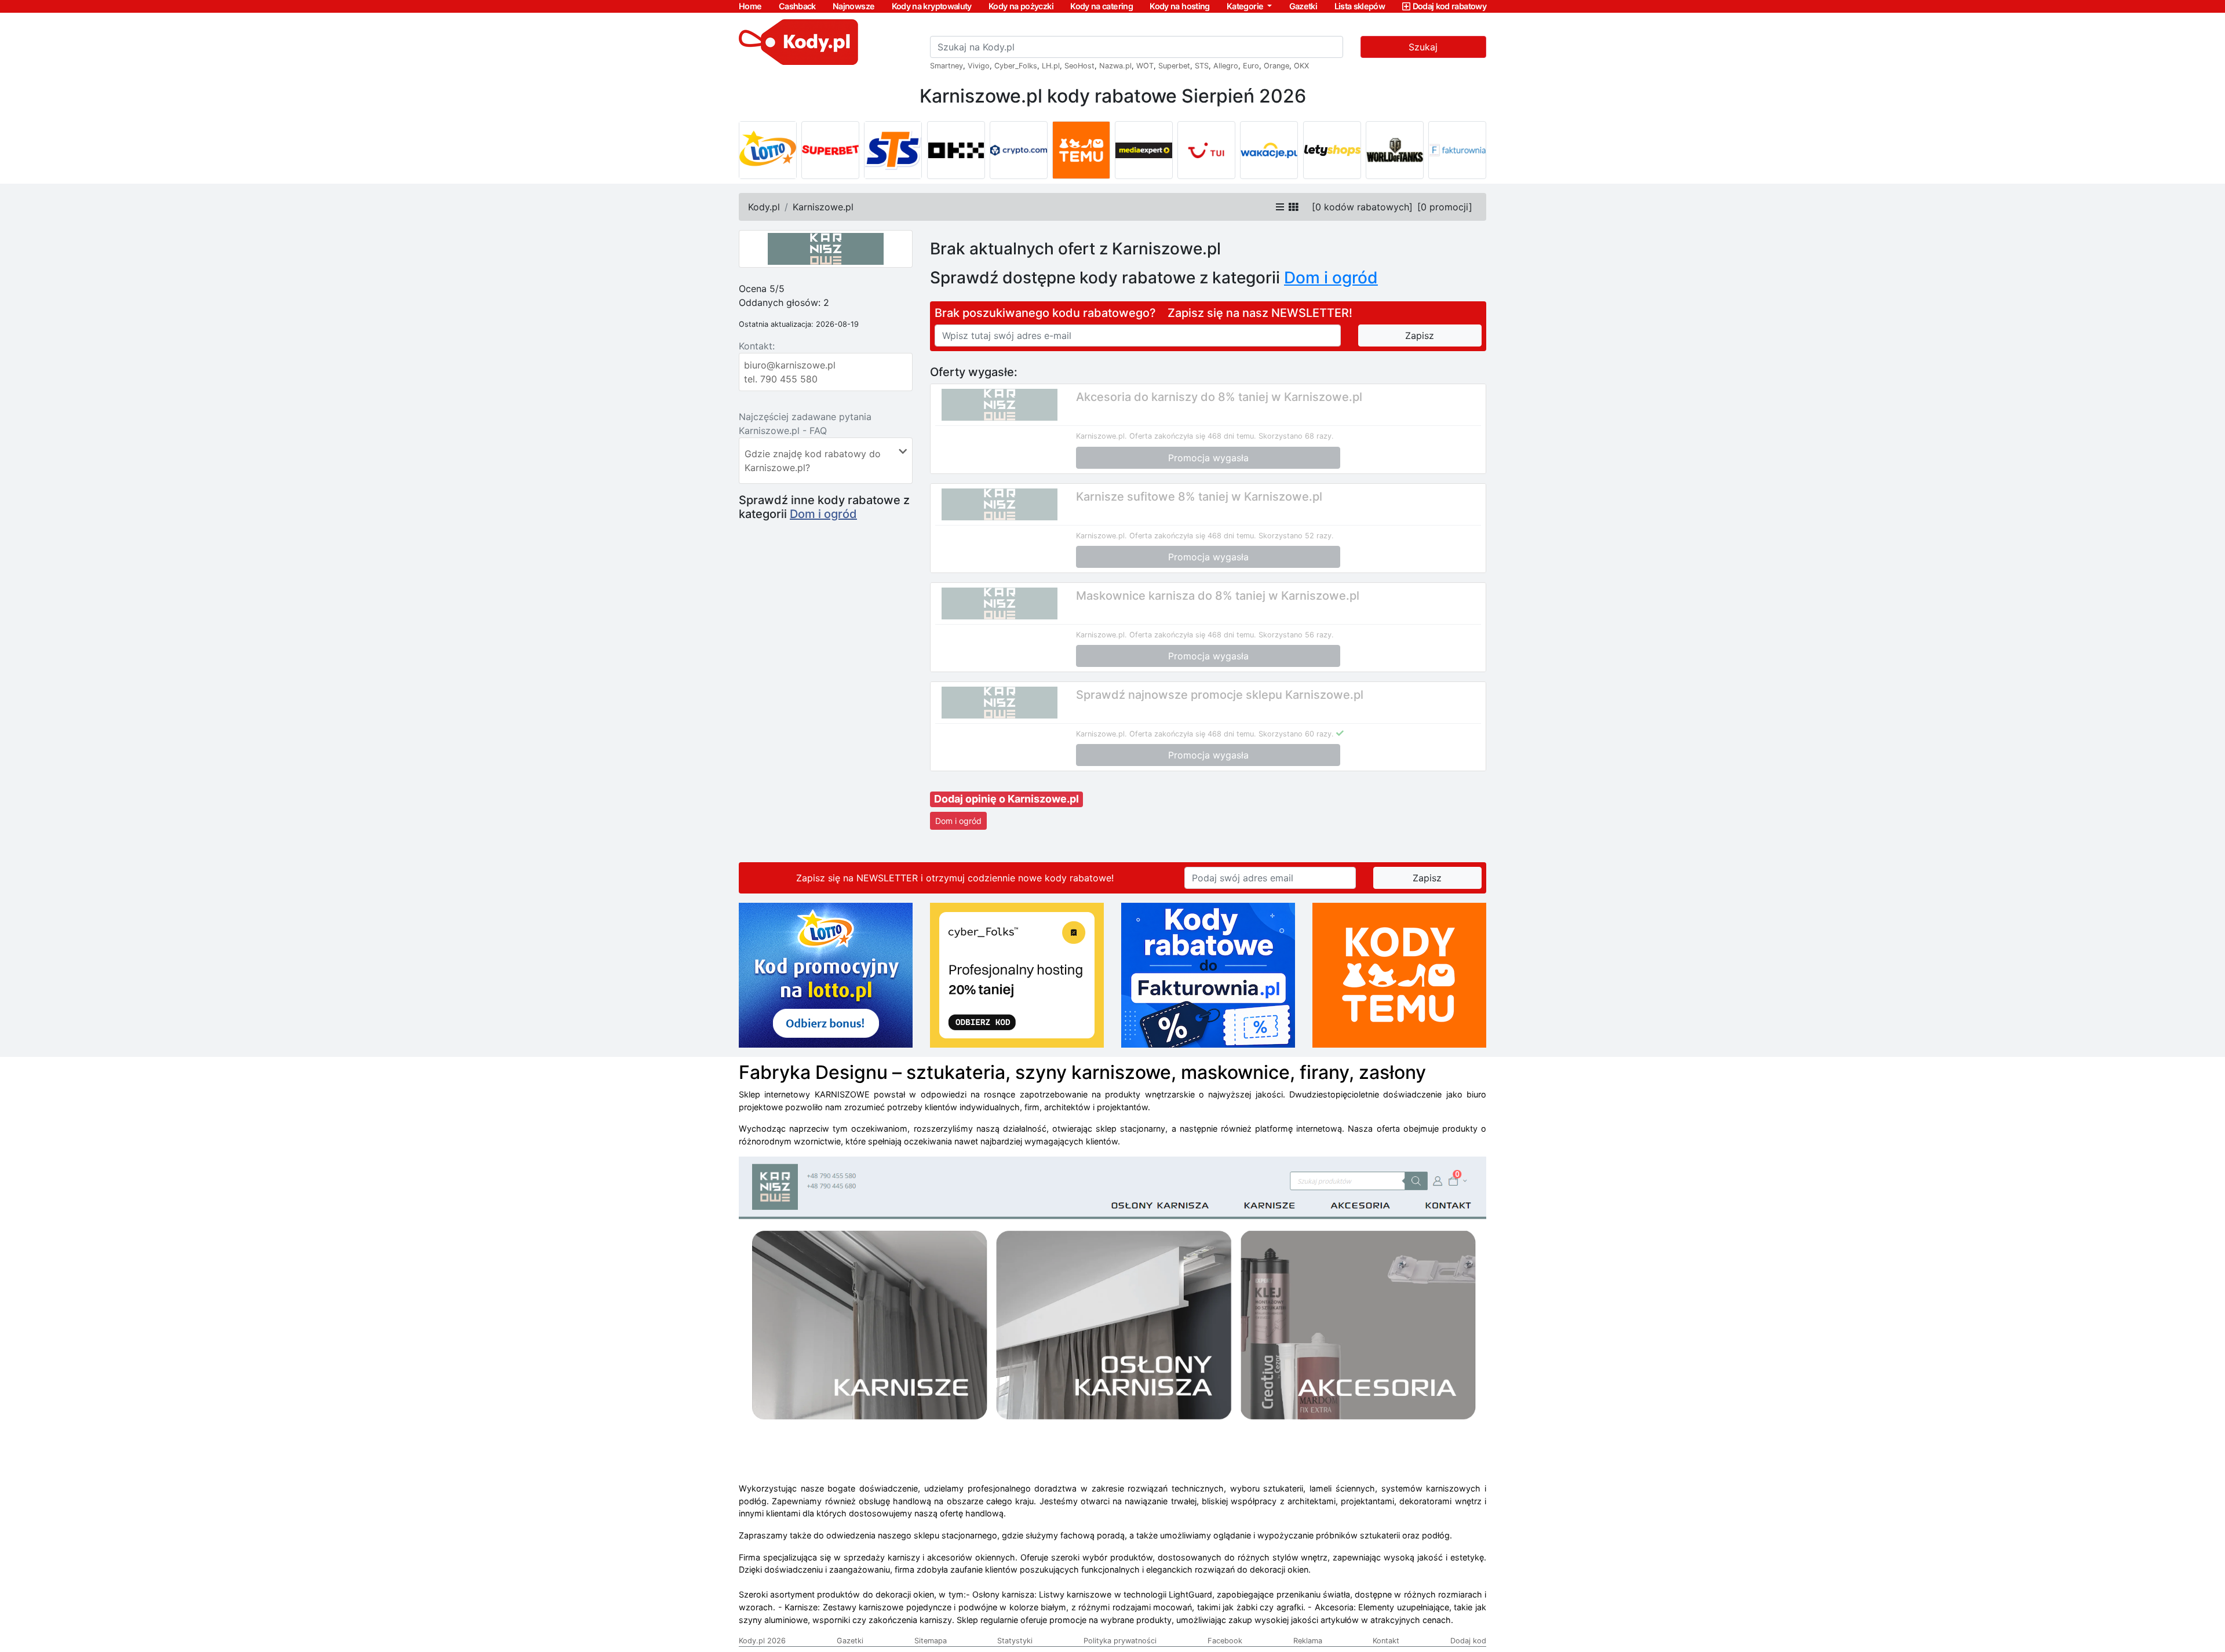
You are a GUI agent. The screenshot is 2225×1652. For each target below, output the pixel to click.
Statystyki (1015, 1641)
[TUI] (1206, 150)
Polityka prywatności (1120, 1641)
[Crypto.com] (1019, 150)
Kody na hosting (1179, 6)
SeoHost (1079, 66)
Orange (1276, 66)
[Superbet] (830, 150)
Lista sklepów (1360, 6)
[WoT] (1395, 150)
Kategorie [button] (1246, 6)
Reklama (1308, 1641)
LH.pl (1051, 66)
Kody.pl (764, 207)
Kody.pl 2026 (762, 1641)
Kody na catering (1101, 6)
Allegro (1226, 66)
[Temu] (1081, 150)
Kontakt (1386, 1641)
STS (1202, 66)
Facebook (1225, 1641)
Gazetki (1303, 6)
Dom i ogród (823, 514)
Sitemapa (931, 1641)
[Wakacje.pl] (1269, 150)
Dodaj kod (1468, 1641)
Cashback (797, 6)
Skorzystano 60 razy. (1296, 734)
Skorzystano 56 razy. (1296, 635)
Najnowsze (853, 6)
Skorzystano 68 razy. (1296, 436)
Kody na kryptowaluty (932, 6)
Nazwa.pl (1115, 66)
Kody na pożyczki (1021, 6)
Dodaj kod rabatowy (1449, 6)
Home (750, 6)
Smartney (946, 66)
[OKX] (956, 150)
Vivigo (979, 66)
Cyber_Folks (1016, 66)
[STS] (893, 150)
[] (1362, 207)
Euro (1251, 66)
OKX (1301, 66)
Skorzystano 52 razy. (1296, 536)
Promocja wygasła (1208, 458)
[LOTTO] (768, 150)
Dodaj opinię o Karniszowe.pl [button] (1006, 799)
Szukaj (1423, 47)
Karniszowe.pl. (1101, 436)
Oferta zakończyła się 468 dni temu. (1193, 436)
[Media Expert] (1144, 150)
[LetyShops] (1332, 150)
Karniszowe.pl (823, 207)
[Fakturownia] (1457, 150)
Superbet (1174, 66)
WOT (1145, 66)
